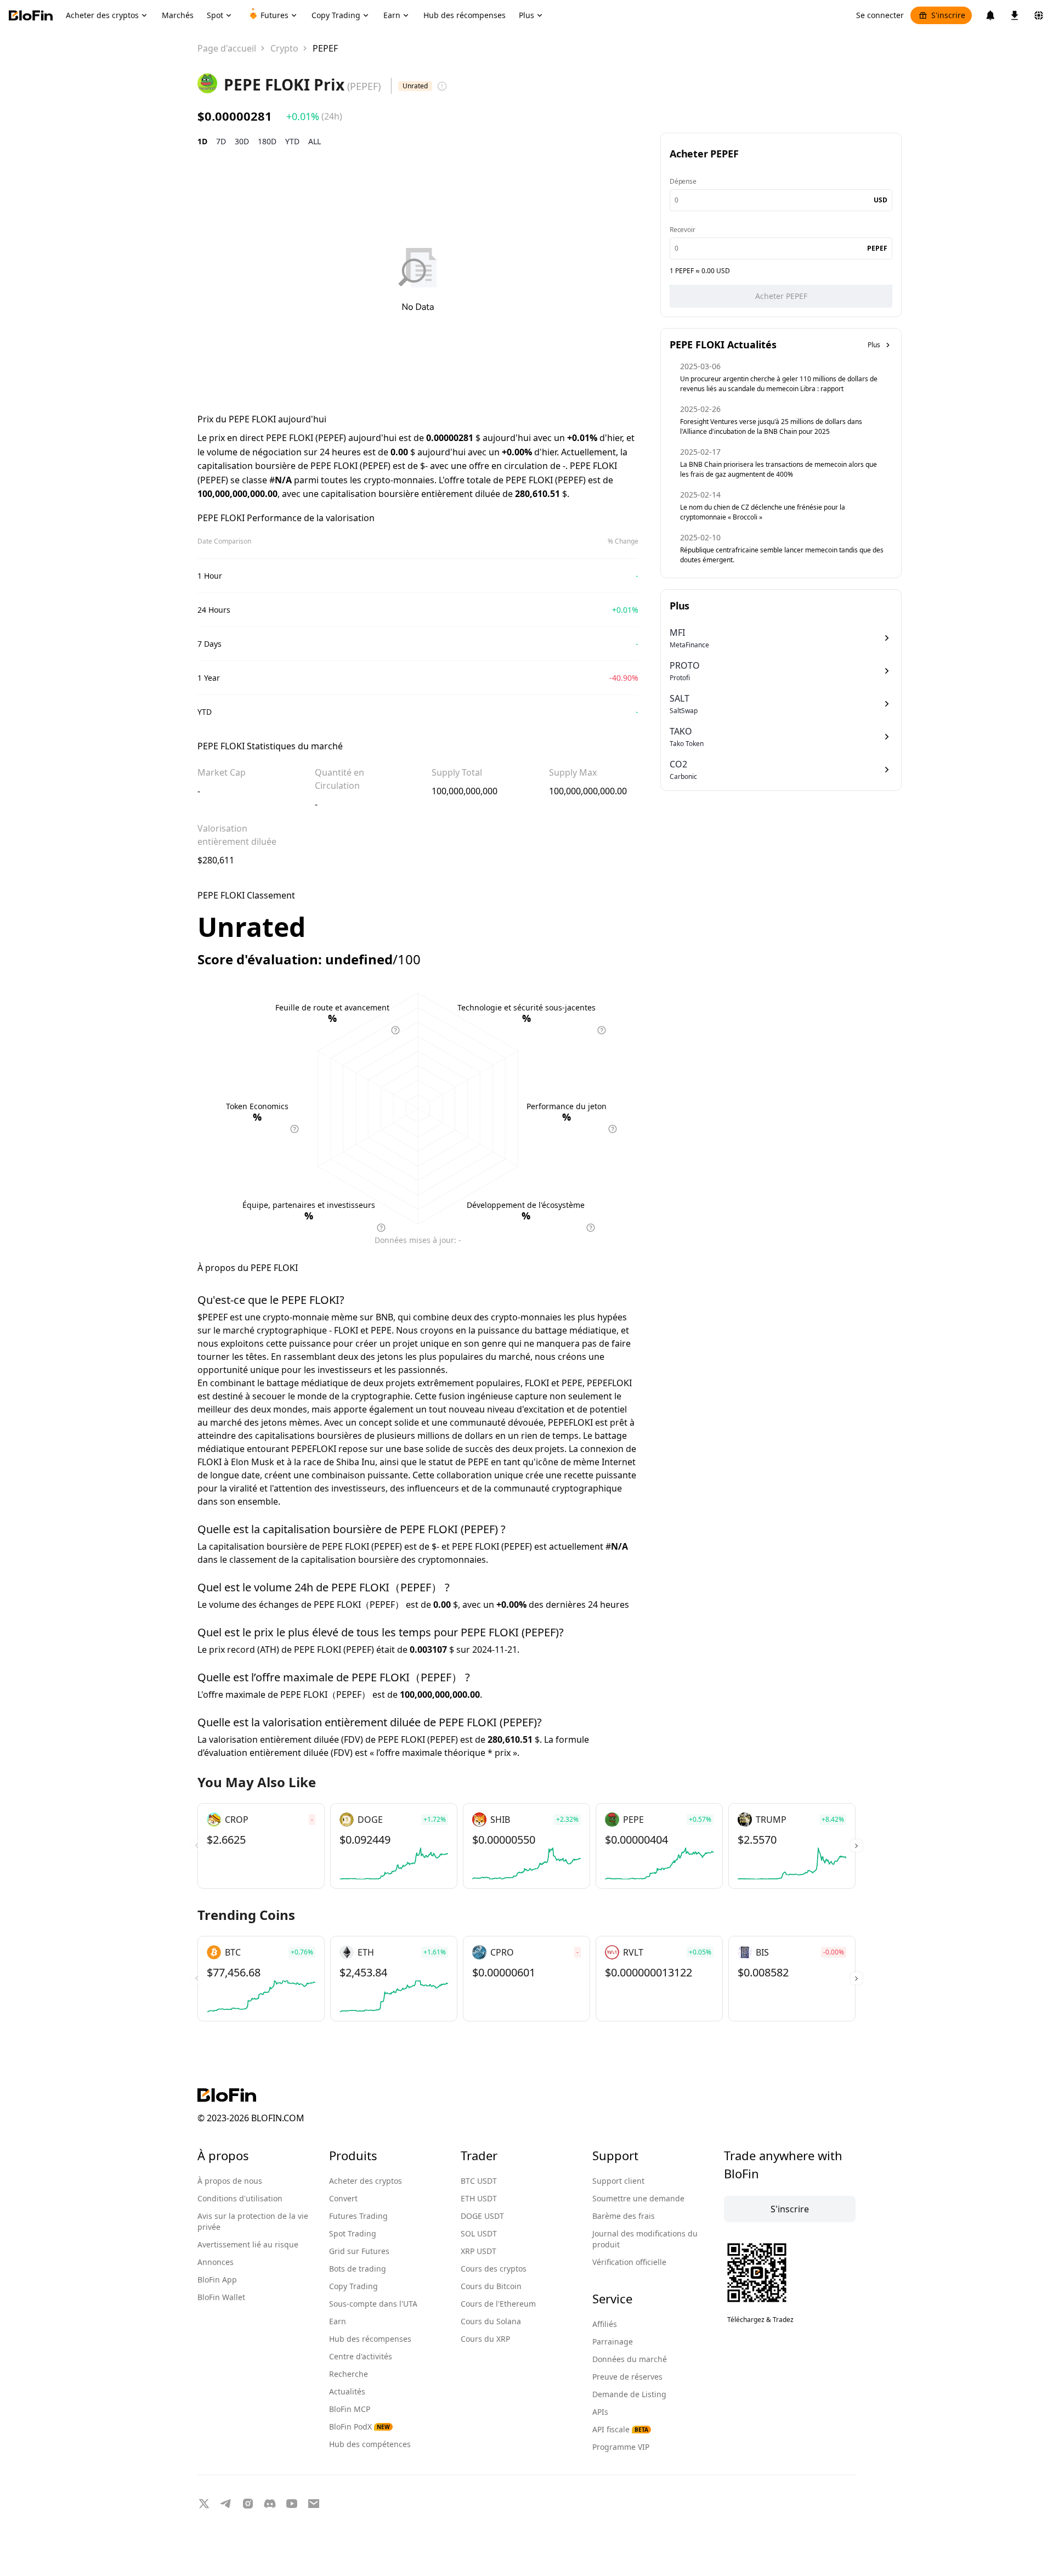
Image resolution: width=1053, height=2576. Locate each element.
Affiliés (605, 2324)
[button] (856, 1846)
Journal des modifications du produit (645, 2239)
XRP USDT (479, 2251)
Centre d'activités (361, 2356)
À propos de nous (230, 2181)
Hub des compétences (370, 2444)
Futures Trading (358, 2216)
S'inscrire (948, 15)
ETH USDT (479, 2198)
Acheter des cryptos (366, 2181)
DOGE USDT (482, 2216)
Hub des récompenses (370, 2339)
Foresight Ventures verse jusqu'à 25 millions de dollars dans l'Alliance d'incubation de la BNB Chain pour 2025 (771, 426)
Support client (618, 2181)
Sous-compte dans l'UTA (373, 2304)
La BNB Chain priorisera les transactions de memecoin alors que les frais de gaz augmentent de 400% (779, 469)
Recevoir (682, 230)
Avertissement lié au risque (248, 2244)
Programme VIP (621, 2447)
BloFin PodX (360, 2427)
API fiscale (620, 2429)
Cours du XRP (485, 2339)
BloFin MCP (350, 2409)
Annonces (216, 2262)
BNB (384, 1317)
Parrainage (613, 2341)
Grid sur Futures (359, 2251)
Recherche (349, 2374)
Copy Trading (353, 2286)
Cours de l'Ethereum (498, 2304)
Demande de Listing (629, 2394)
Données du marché (630, 2359)
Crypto (284, 48)
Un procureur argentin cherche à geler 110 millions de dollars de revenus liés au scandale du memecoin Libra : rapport (779, 384)
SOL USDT (479, 2233)
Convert (343, 2198)
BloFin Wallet (221, 2297)
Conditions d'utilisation (240, 2198)
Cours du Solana (491, 2321)
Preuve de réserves (627, 2377)
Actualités (347, 2391)
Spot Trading (353, 2233)
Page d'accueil (227, 48)
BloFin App (217, 2280)
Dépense (683, 181)
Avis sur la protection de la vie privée (253, 2221)
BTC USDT (479, 2181)
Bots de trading (358, 2269)
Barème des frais (624, 2216)
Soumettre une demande (638, 2198)
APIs (600, 2412)
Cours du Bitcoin (491, 2286)
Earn (338, 2321)
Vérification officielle (629, 2262)
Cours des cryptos (494, 2269)
